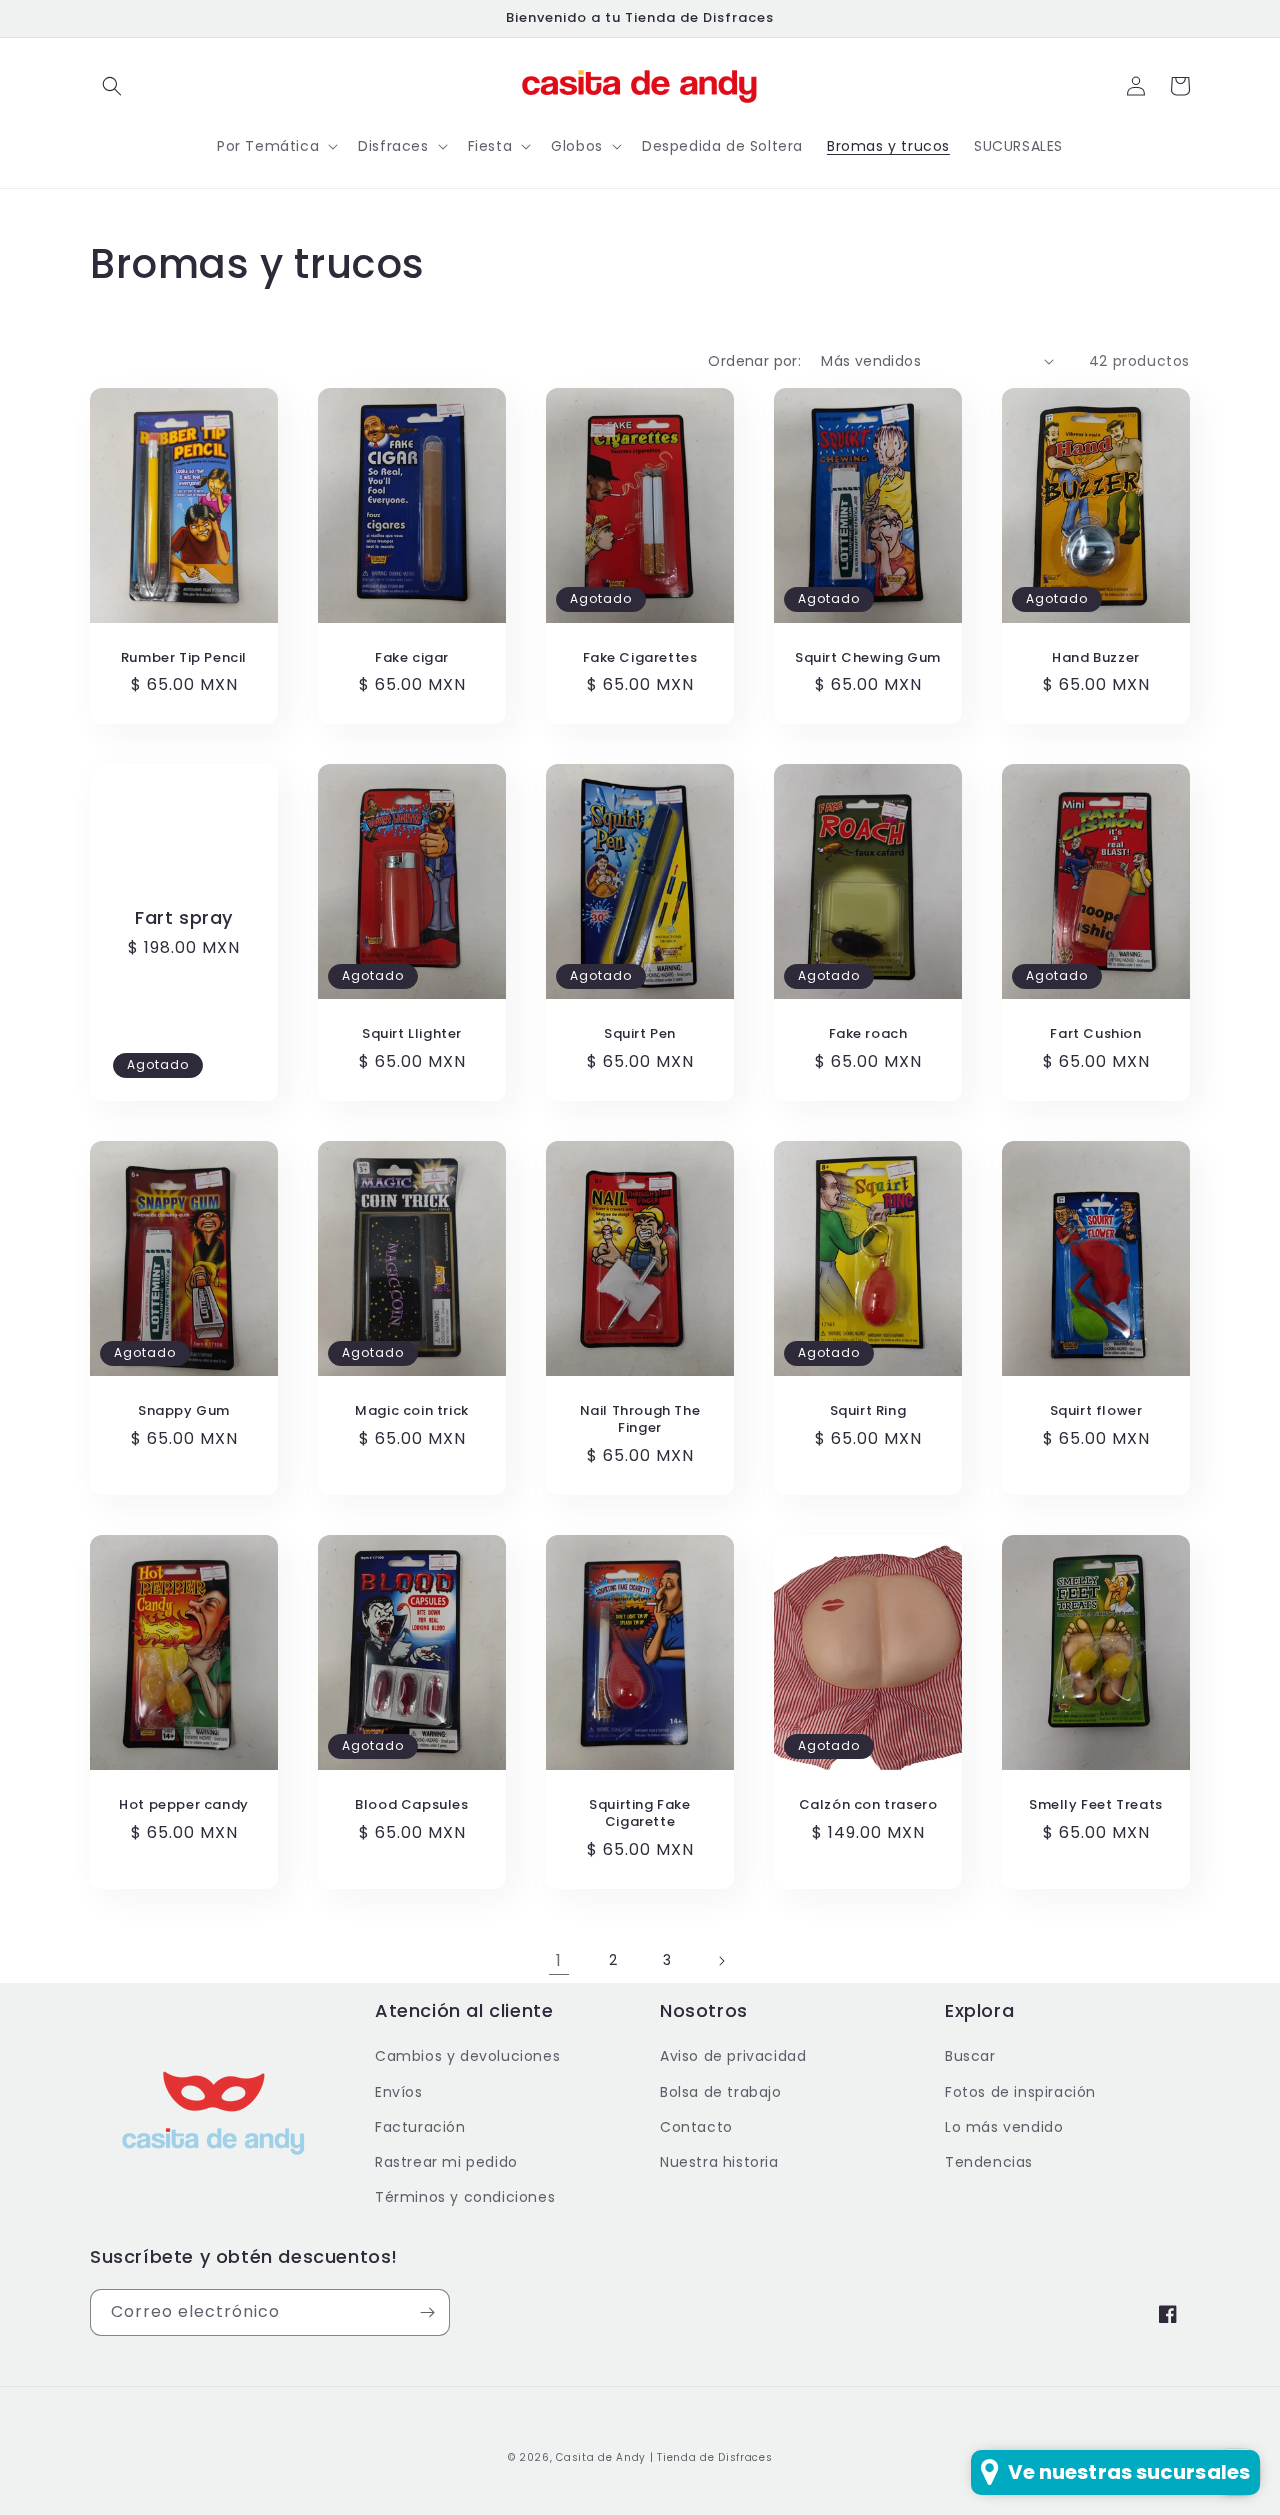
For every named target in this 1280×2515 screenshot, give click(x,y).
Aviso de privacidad (733, 2056)
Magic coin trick (412, 1411)
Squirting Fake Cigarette (639, 1814)
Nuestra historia (719, 2162)
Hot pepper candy (184, 1805)
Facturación (420, 2127)
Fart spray (184, 917)
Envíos (399, 2092)
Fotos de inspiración (1020, 2092)
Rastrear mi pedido (446, 2162)
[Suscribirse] (427, 2312)
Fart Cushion (1095, 1034)
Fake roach (868, 1034)
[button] (112, 86)
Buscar (970, 2056)
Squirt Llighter (412, 1034)
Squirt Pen (640, 1034)
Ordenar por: (754, 361)
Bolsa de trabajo (721, 2092)
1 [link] (559, 1960)
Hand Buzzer (1096, 658)
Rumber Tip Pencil (184, 658)
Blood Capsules (411, 1805)
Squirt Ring (868, 1411)
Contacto (696, 2127)
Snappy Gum (184, 1411)
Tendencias (989, 2162)
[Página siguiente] (721, 1961)
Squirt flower (1096, 1411)
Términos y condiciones (465, 2197)
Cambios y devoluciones (467, 2056)
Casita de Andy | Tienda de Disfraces (664, 2457)
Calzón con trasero (868, 1805)
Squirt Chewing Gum (868, 658)
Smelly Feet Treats (1096, 1805)
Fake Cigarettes (640, 658)
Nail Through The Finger (640, 1420)
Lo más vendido (1004, 2127)
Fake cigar (412, 658)
